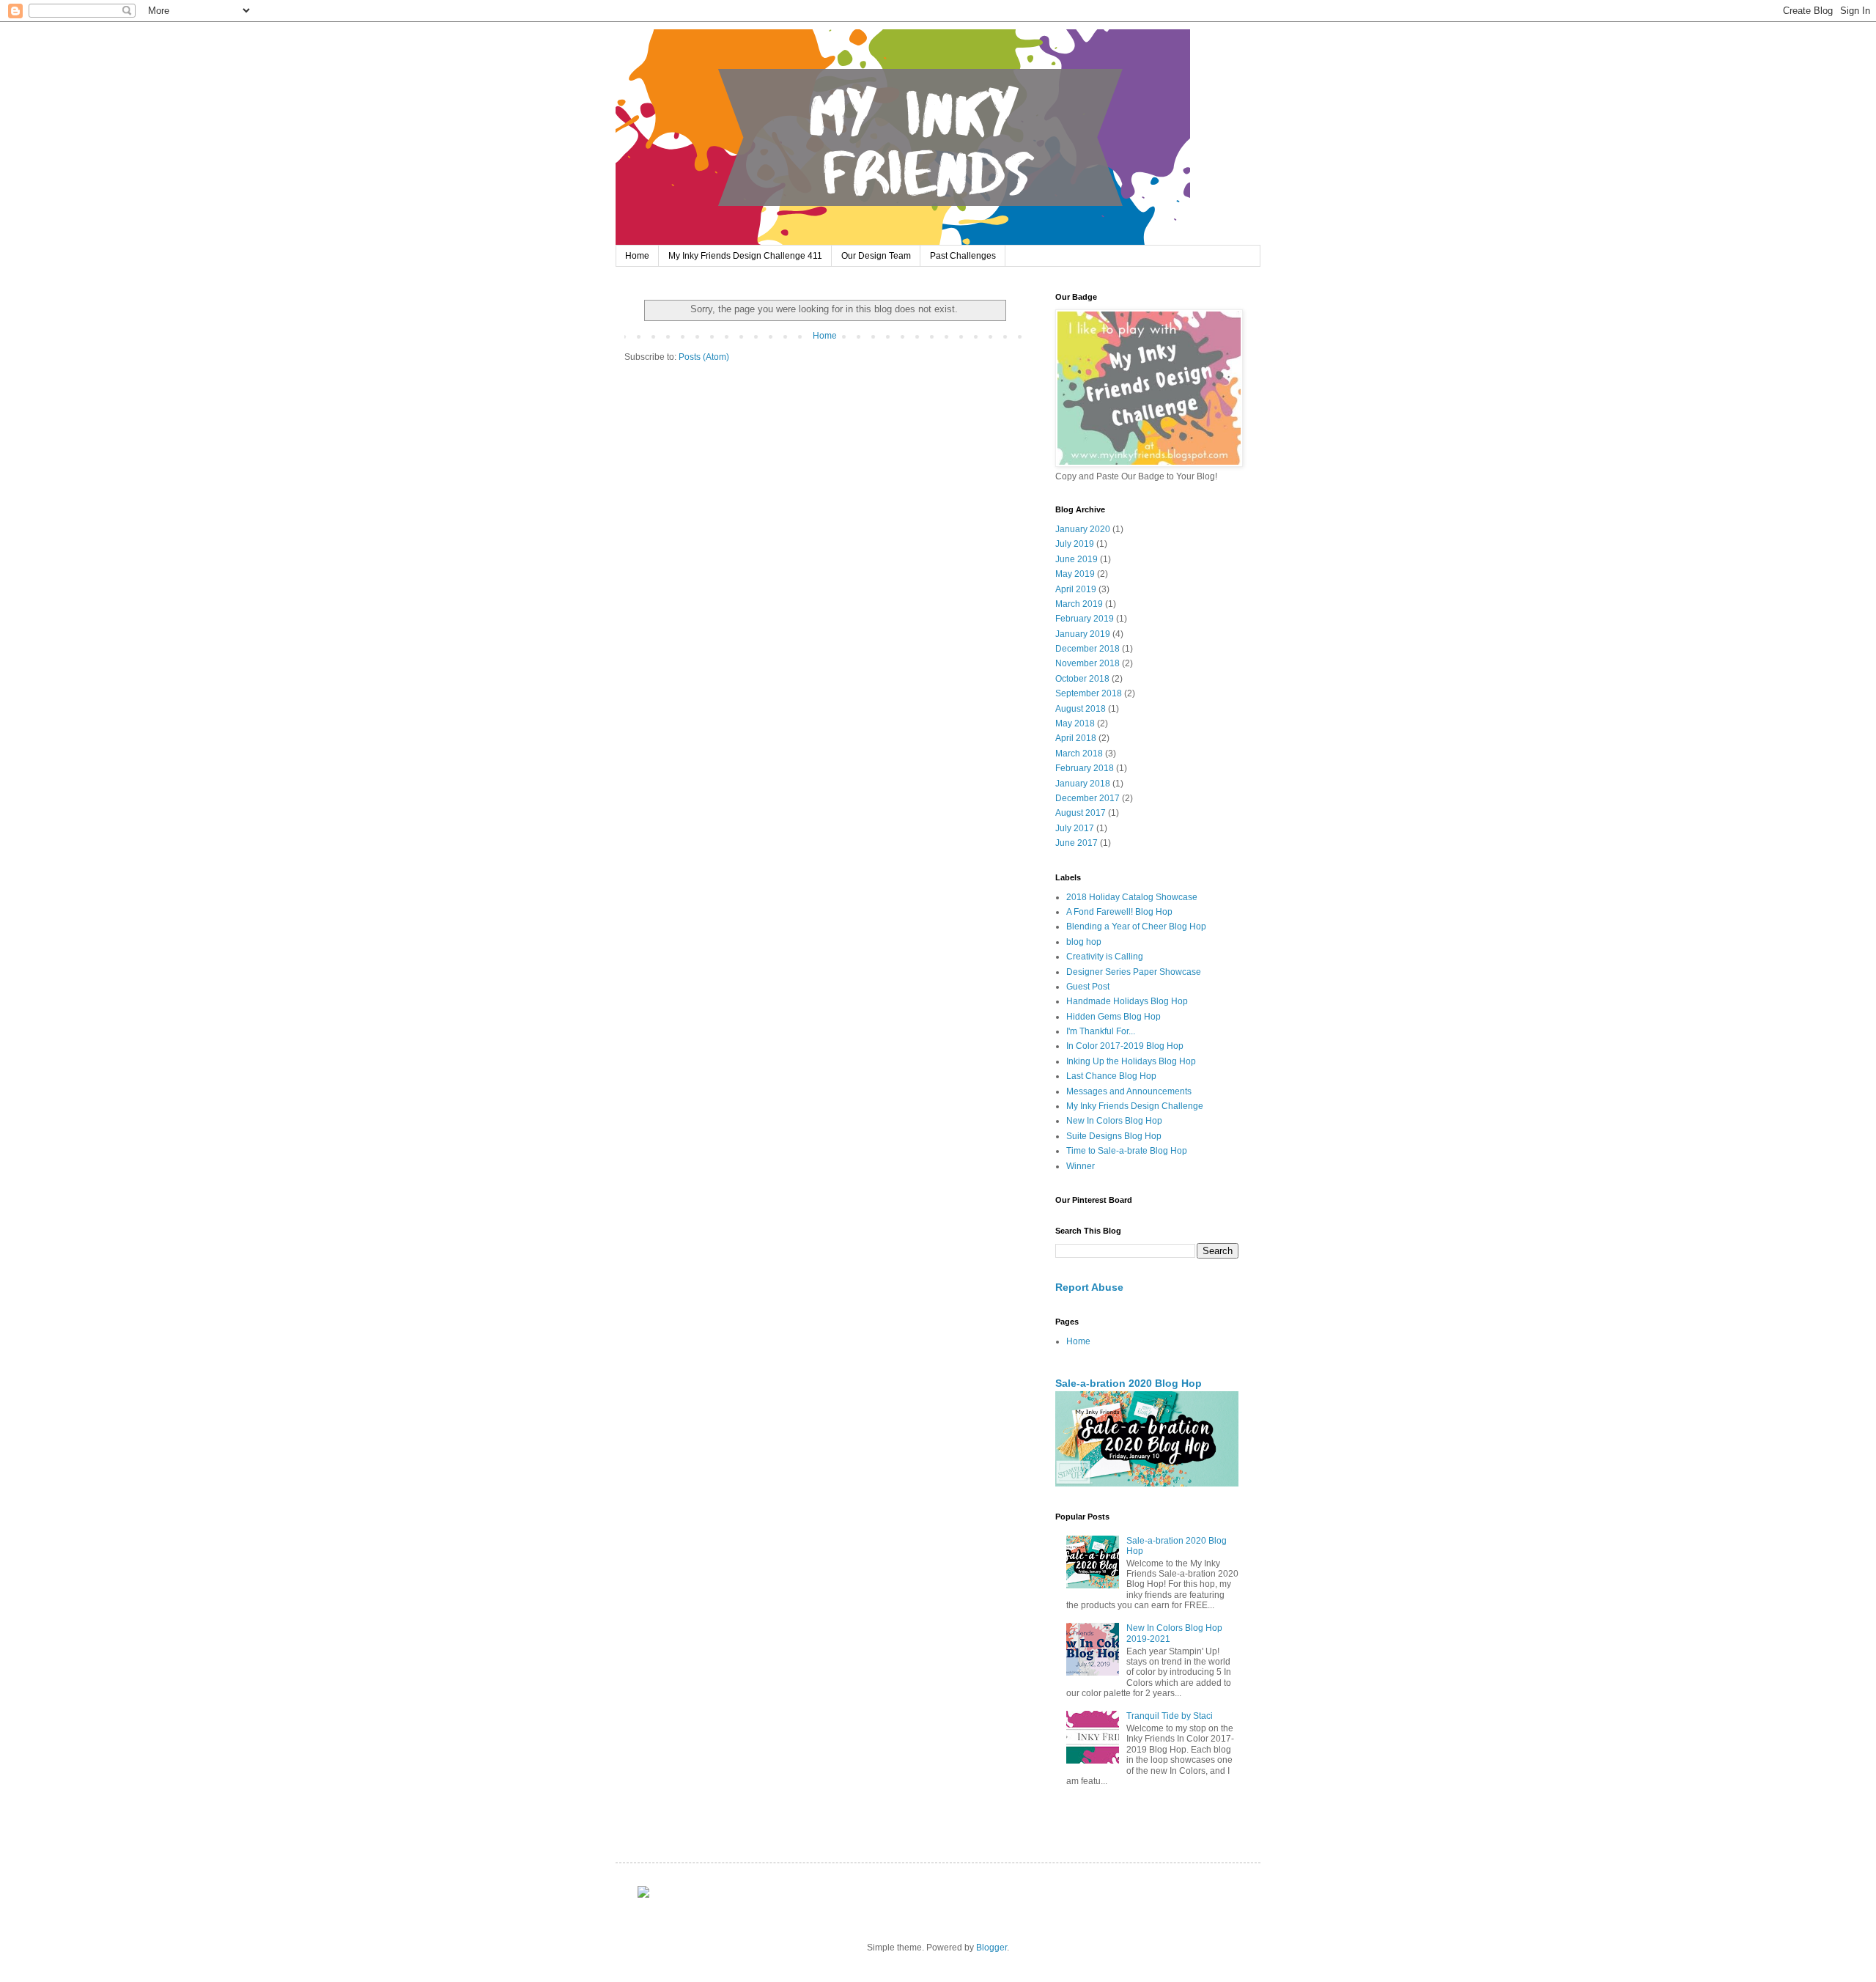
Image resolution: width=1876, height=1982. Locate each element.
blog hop (1084, 942)
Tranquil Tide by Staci (1170, 1716)
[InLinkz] (643, 1891)
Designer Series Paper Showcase (1134, 972)
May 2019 (1075, 574)
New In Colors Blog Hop (1114, 1121)
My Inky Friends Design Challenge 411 (745, 256)
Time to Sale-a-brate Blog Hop (1127, 1151)
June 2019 (1077, 559)
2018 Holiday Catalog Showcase (1132, 897)
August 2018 (1081, 709)
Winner (1081, 1166)
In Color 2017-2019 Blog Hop (1125, 1046)
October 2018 (1082, 679)
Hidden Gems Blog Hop (1114, 1017)
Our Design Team (876, 256)
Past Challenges (963, 256)
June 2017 (1077, 843)
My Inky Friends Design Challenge (1135, 1106)
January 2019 (1083, 634)
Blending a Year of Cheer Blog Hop (1136, 926)
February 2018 (1085, 768)
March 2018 (1079, 754)
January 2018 (1083, 784)
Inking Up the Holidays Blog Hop (1131, 1061)
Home (637, 256)
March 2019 (1079, 604)
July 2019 (1075, 544)
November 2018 (1087, 663)
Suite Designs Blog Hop (1114, 1136)
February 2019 (1085, 619)
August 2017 (1081, 813)
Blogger (991, 1948)
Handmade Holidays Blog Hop (1127, 1001)
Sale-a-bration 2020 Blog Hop (1129, 1383)
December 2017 (1087, 798)
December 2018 (1087, 649)
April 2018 (1076, 738)
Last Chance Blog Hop (1111, 1076)
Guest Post (1088, 987)
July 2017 (1075, 828)
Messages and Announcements (1129, 1091)
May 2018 (1075, 723)
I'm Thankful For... (1101, 1031)
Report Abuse (1089, 1287)
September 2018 (1089, 693)
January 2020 (1083, 529)
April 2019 (1076, 589)
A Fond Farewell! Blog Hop (1119, 912)
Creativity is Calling (1105, 957)
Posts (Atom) (704, 357)
